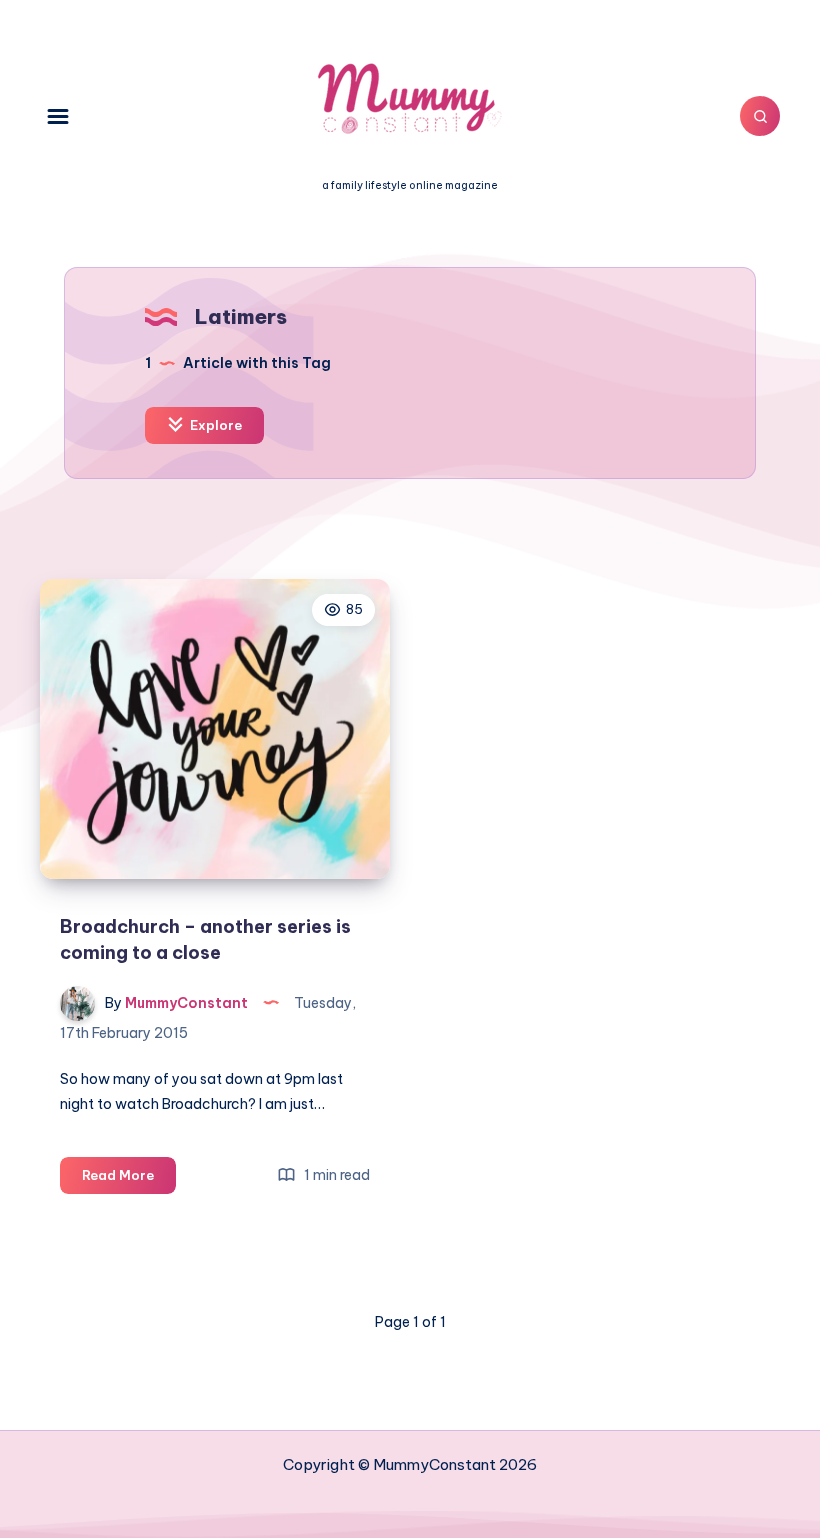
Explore (214, 425)
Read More (129, 1180)
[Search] (760, 116)
